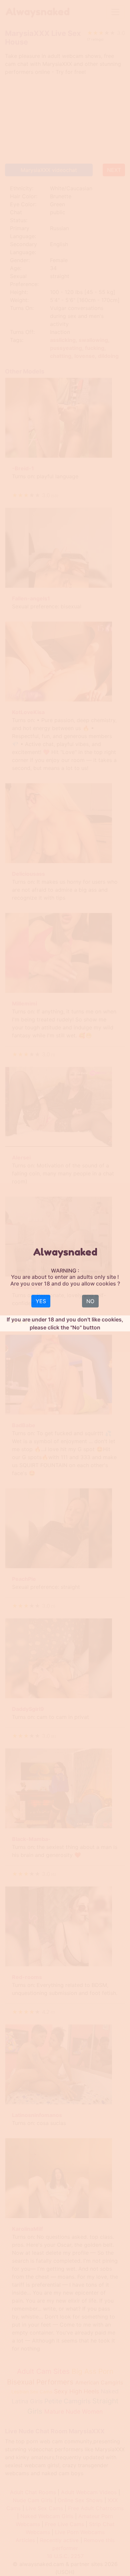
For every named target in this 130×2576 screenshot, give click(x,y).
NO (90, 1301)
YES (41, 1301)
